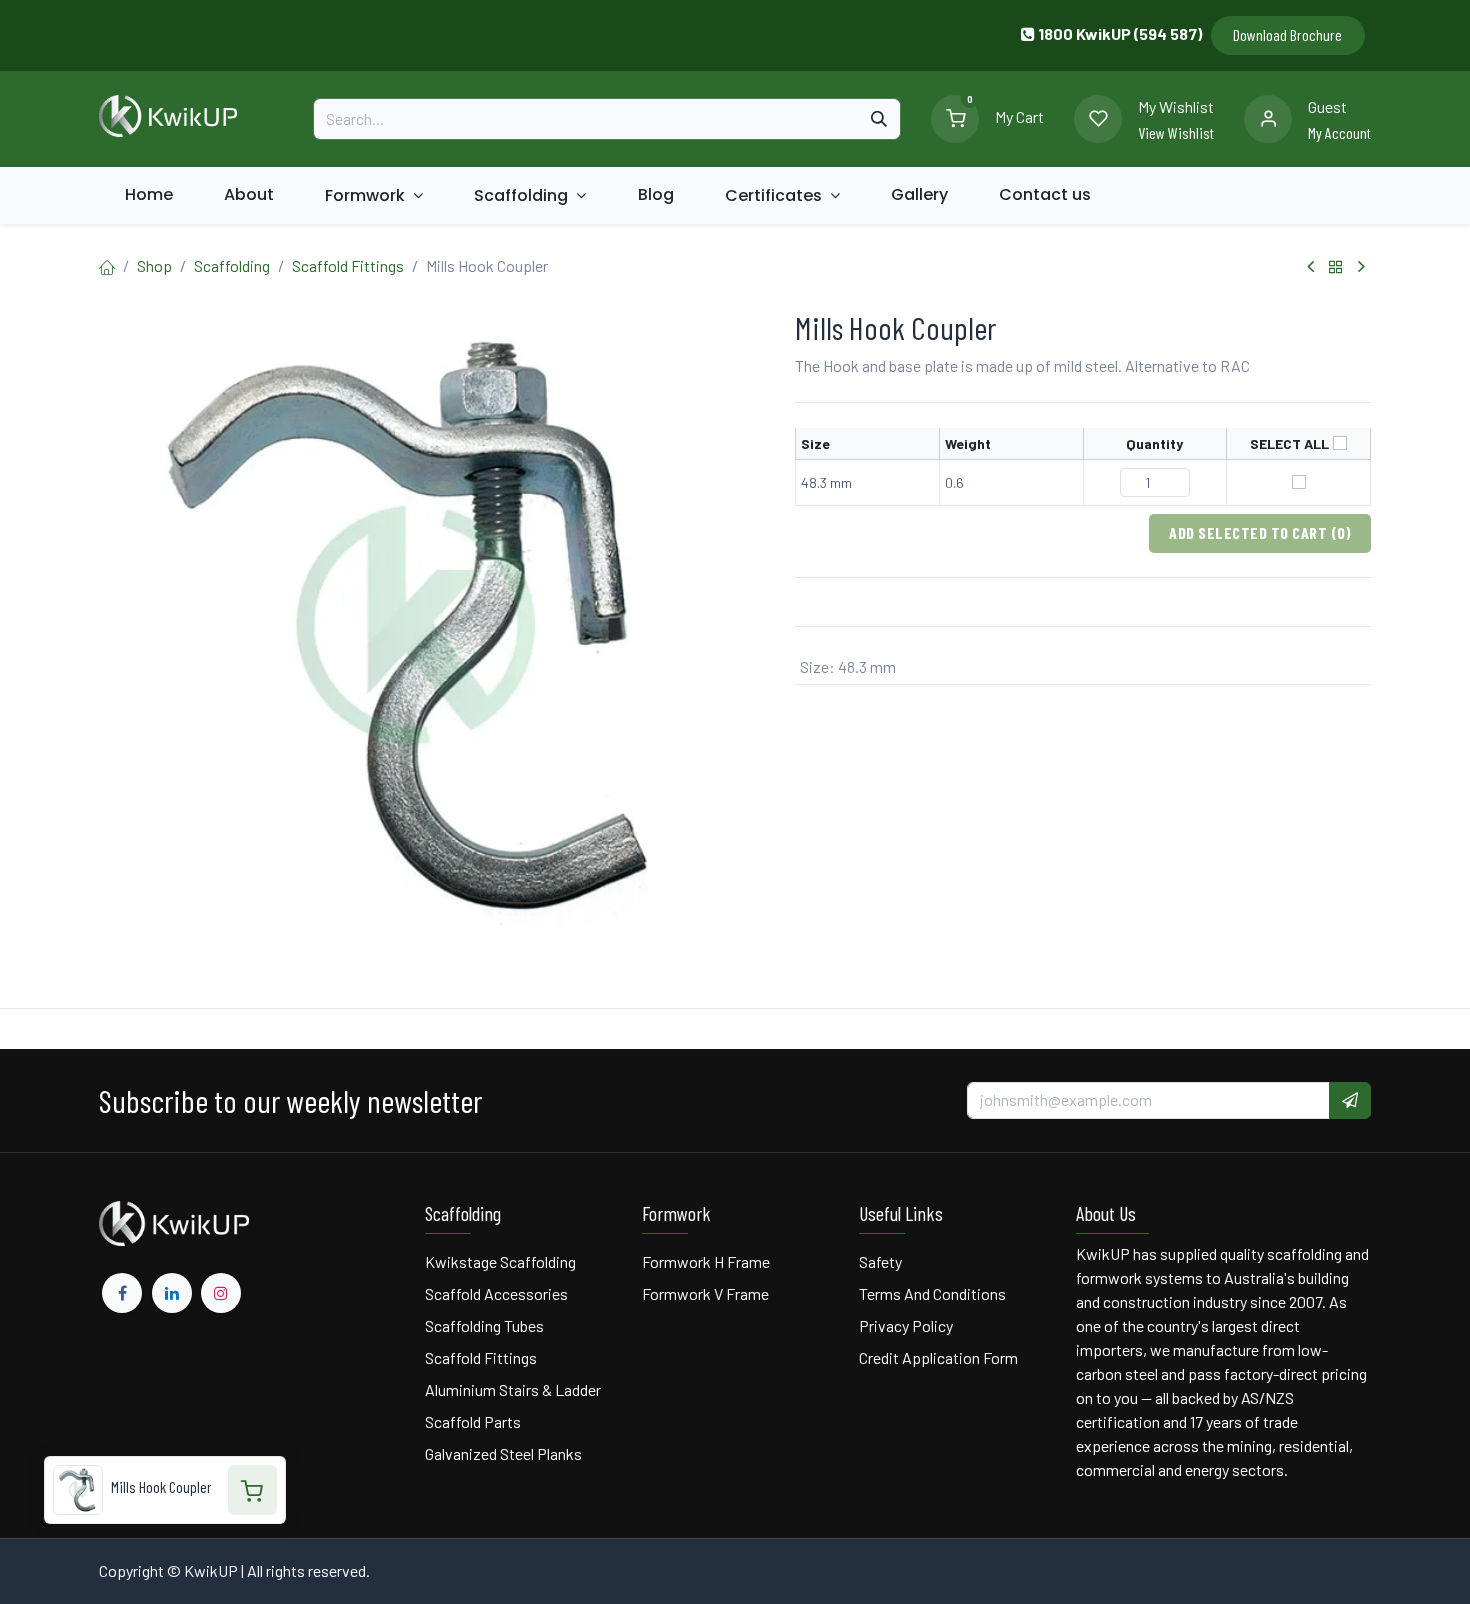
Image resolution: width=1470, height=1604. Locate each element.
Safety (880, 1261)
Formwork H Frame (706, 1261)
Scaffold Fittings (348, 265)
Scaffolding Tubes (484, 1325)
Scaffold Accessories (496, 1293)
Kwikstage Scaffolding (500, 1261)
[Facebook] (122, 1293)
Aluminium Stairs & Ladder (513, 1389)
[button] (1350, 1100)
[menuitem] (148, 195)
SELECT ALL (1289, 443)
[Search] (879, 119)
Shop (154, 265)
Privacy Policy (906, 1325)
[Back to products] (1336, 267)
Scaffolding (232, 265)
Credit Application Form (938, 1357)
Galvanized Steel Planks (503, 1453)
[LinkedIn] (172, 1293)
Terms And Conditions (934, 1293)
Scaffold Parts (473, 1421)
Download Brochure (1287, 34)
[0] (955, 116)
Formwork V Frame (705, 1293)
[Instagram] (221, 1293)
